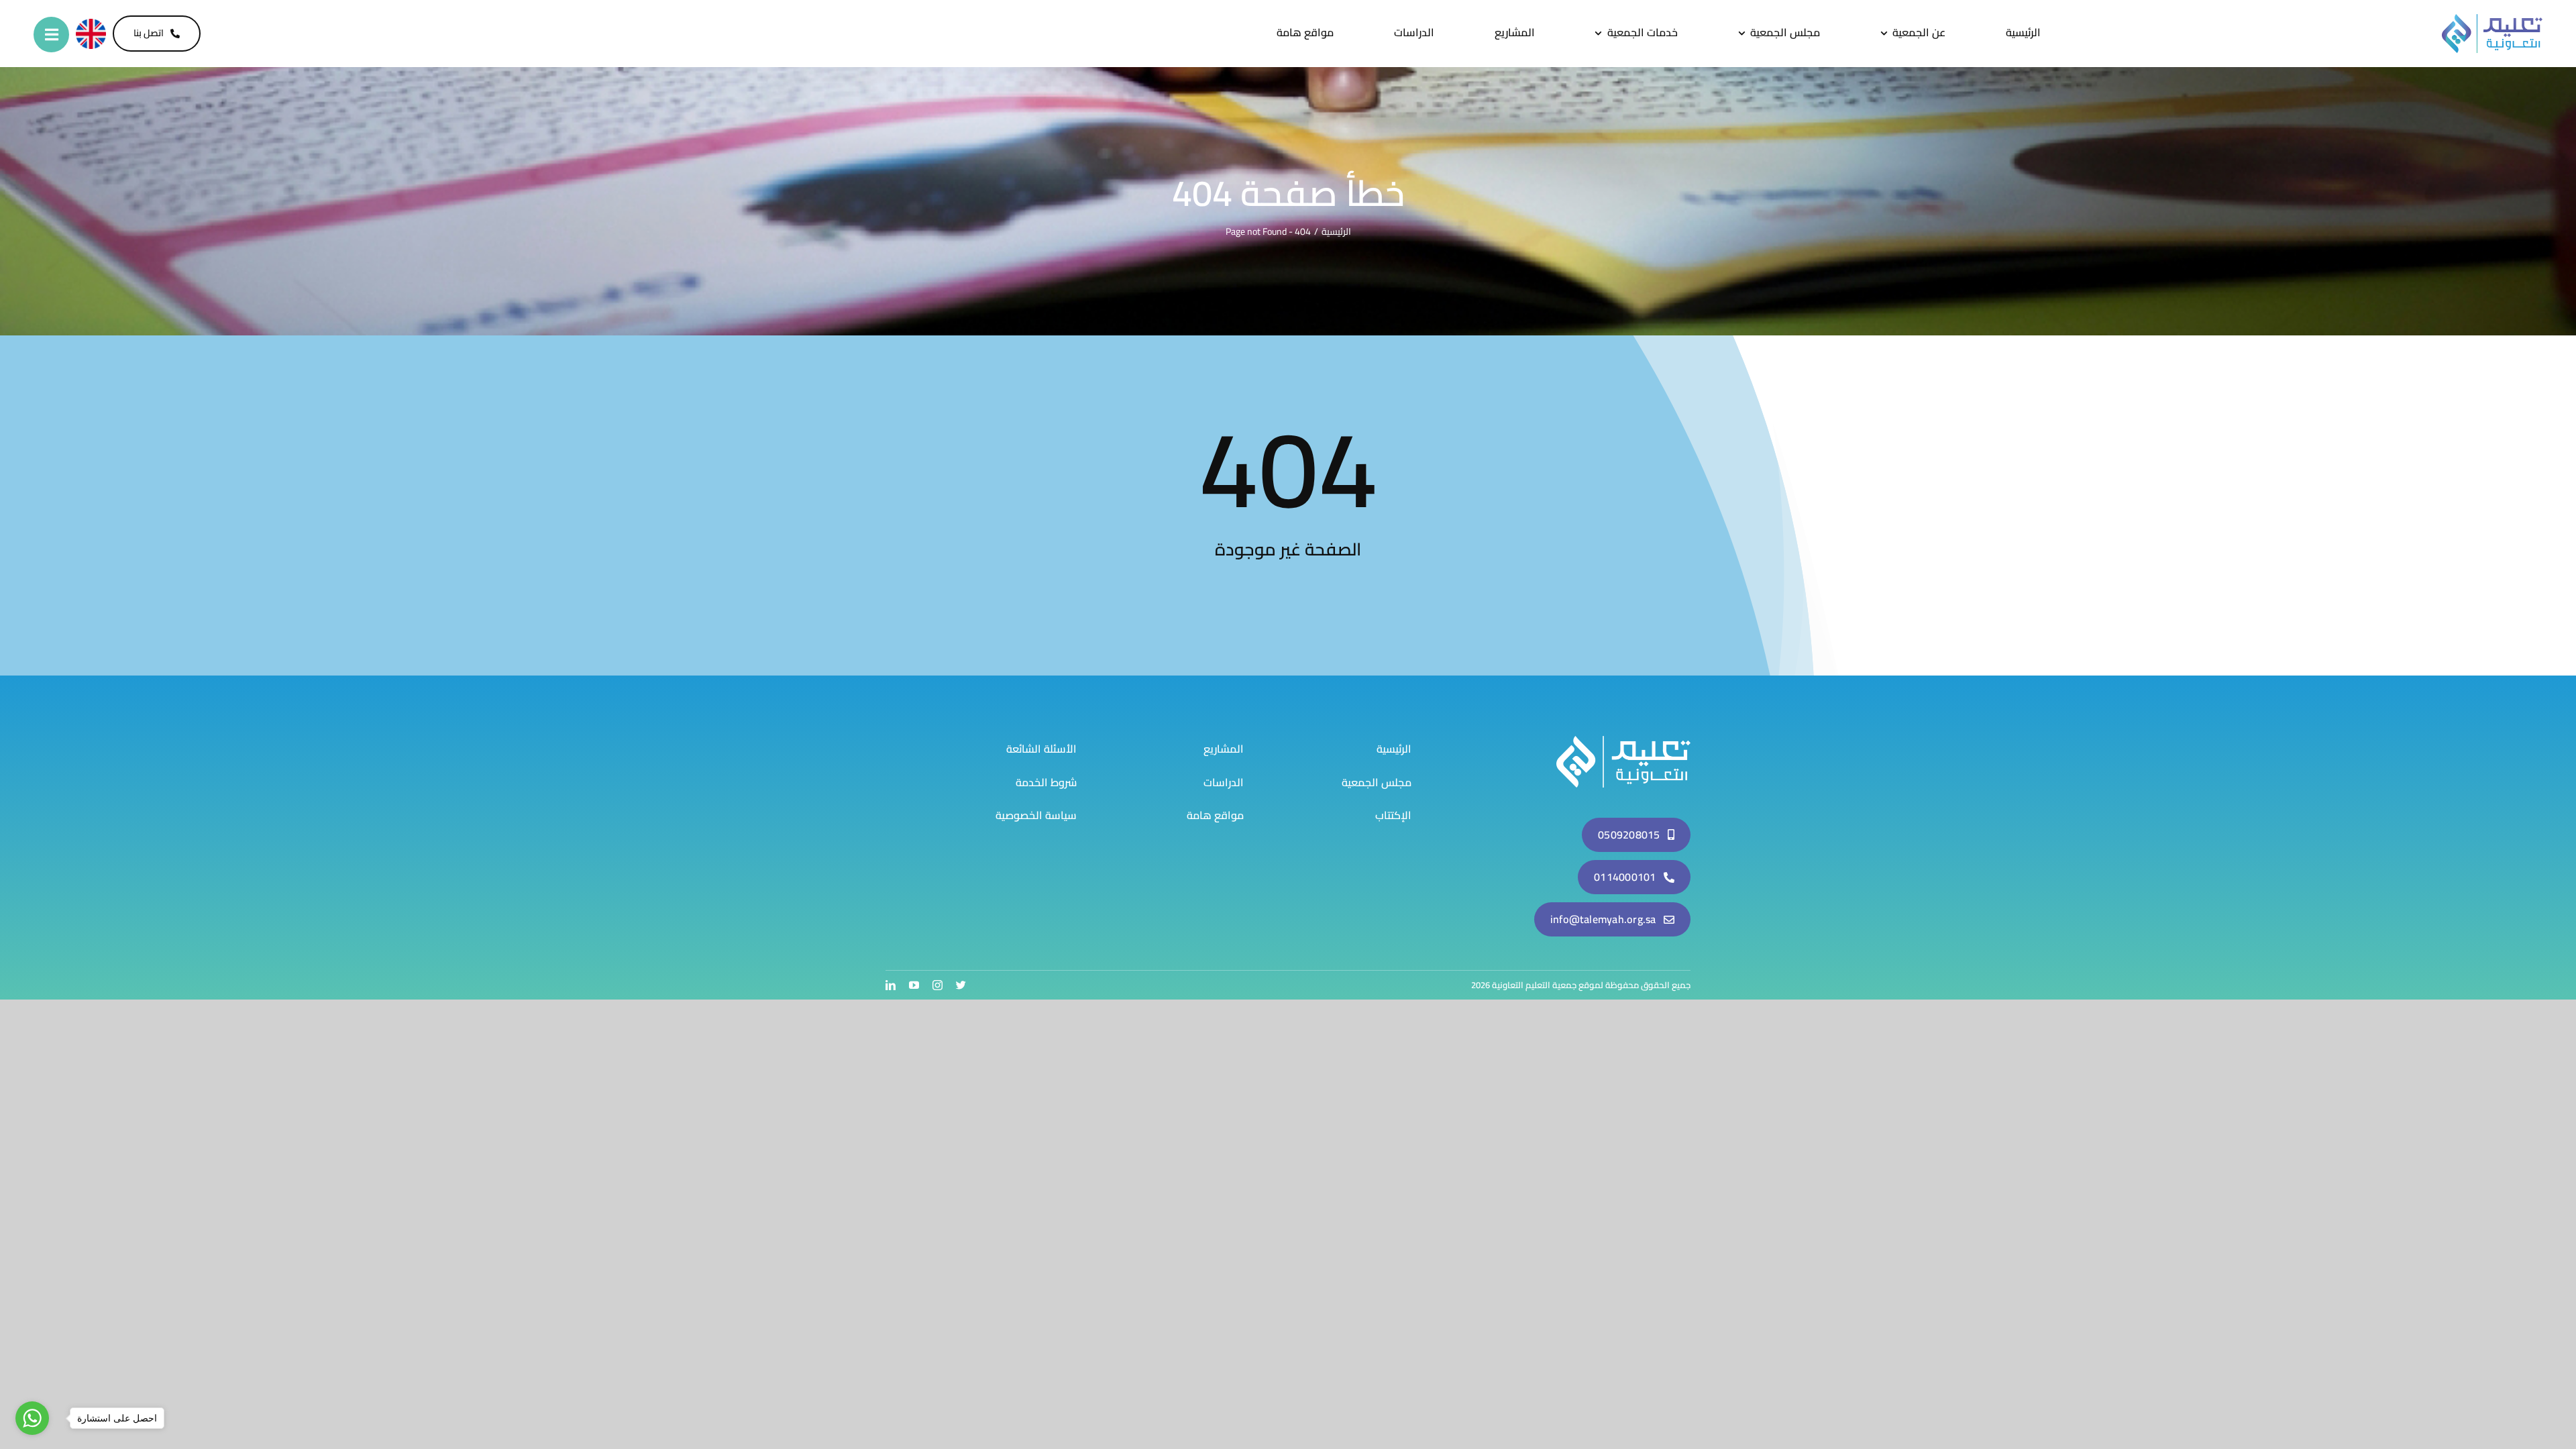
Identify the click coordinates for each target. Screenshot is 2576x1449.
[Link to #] (51, 35)
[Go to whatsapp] (32, 1418)
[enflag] (91, 24)
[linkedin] (891, 985)
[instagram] (937, 985)
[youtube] (914, 985)
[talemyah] (1623, 741)
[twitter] (961, 985)
